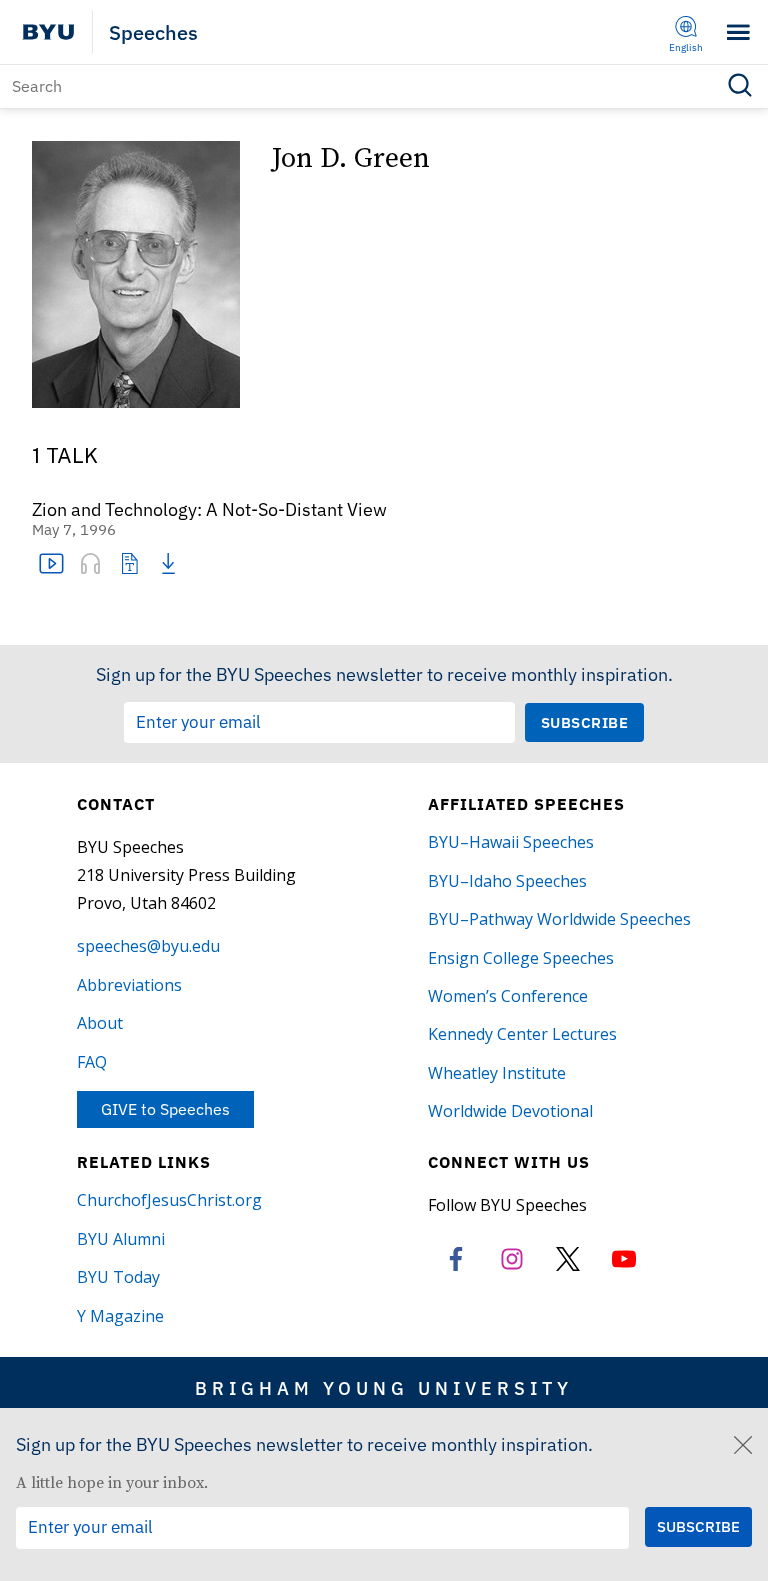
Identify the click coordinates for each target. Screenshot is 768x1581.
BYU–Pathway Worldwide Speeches (559, 919)
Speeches (153, 32)
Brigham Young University (384, 1388)
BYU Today (118, 1277)
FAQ (92, 1062)
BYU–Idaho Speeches (507, 881)
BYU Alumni (121, 1239)
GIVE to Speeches (165, 1109)
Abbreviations (129, 985)
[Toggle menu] (738, 32)
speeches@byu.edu (148, 946)
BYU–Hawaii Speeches (511, 842)
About (100, 1023)
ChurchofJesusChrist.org (169, 1200)
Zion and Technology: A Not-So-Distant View (209, 510)
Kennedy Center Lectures (522, 1034)
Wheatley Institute (497, 1073)
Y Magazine (120, 1316)
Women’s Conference (508, 996)
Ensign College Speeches (521, 958)
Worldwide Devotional (510, 1111)
